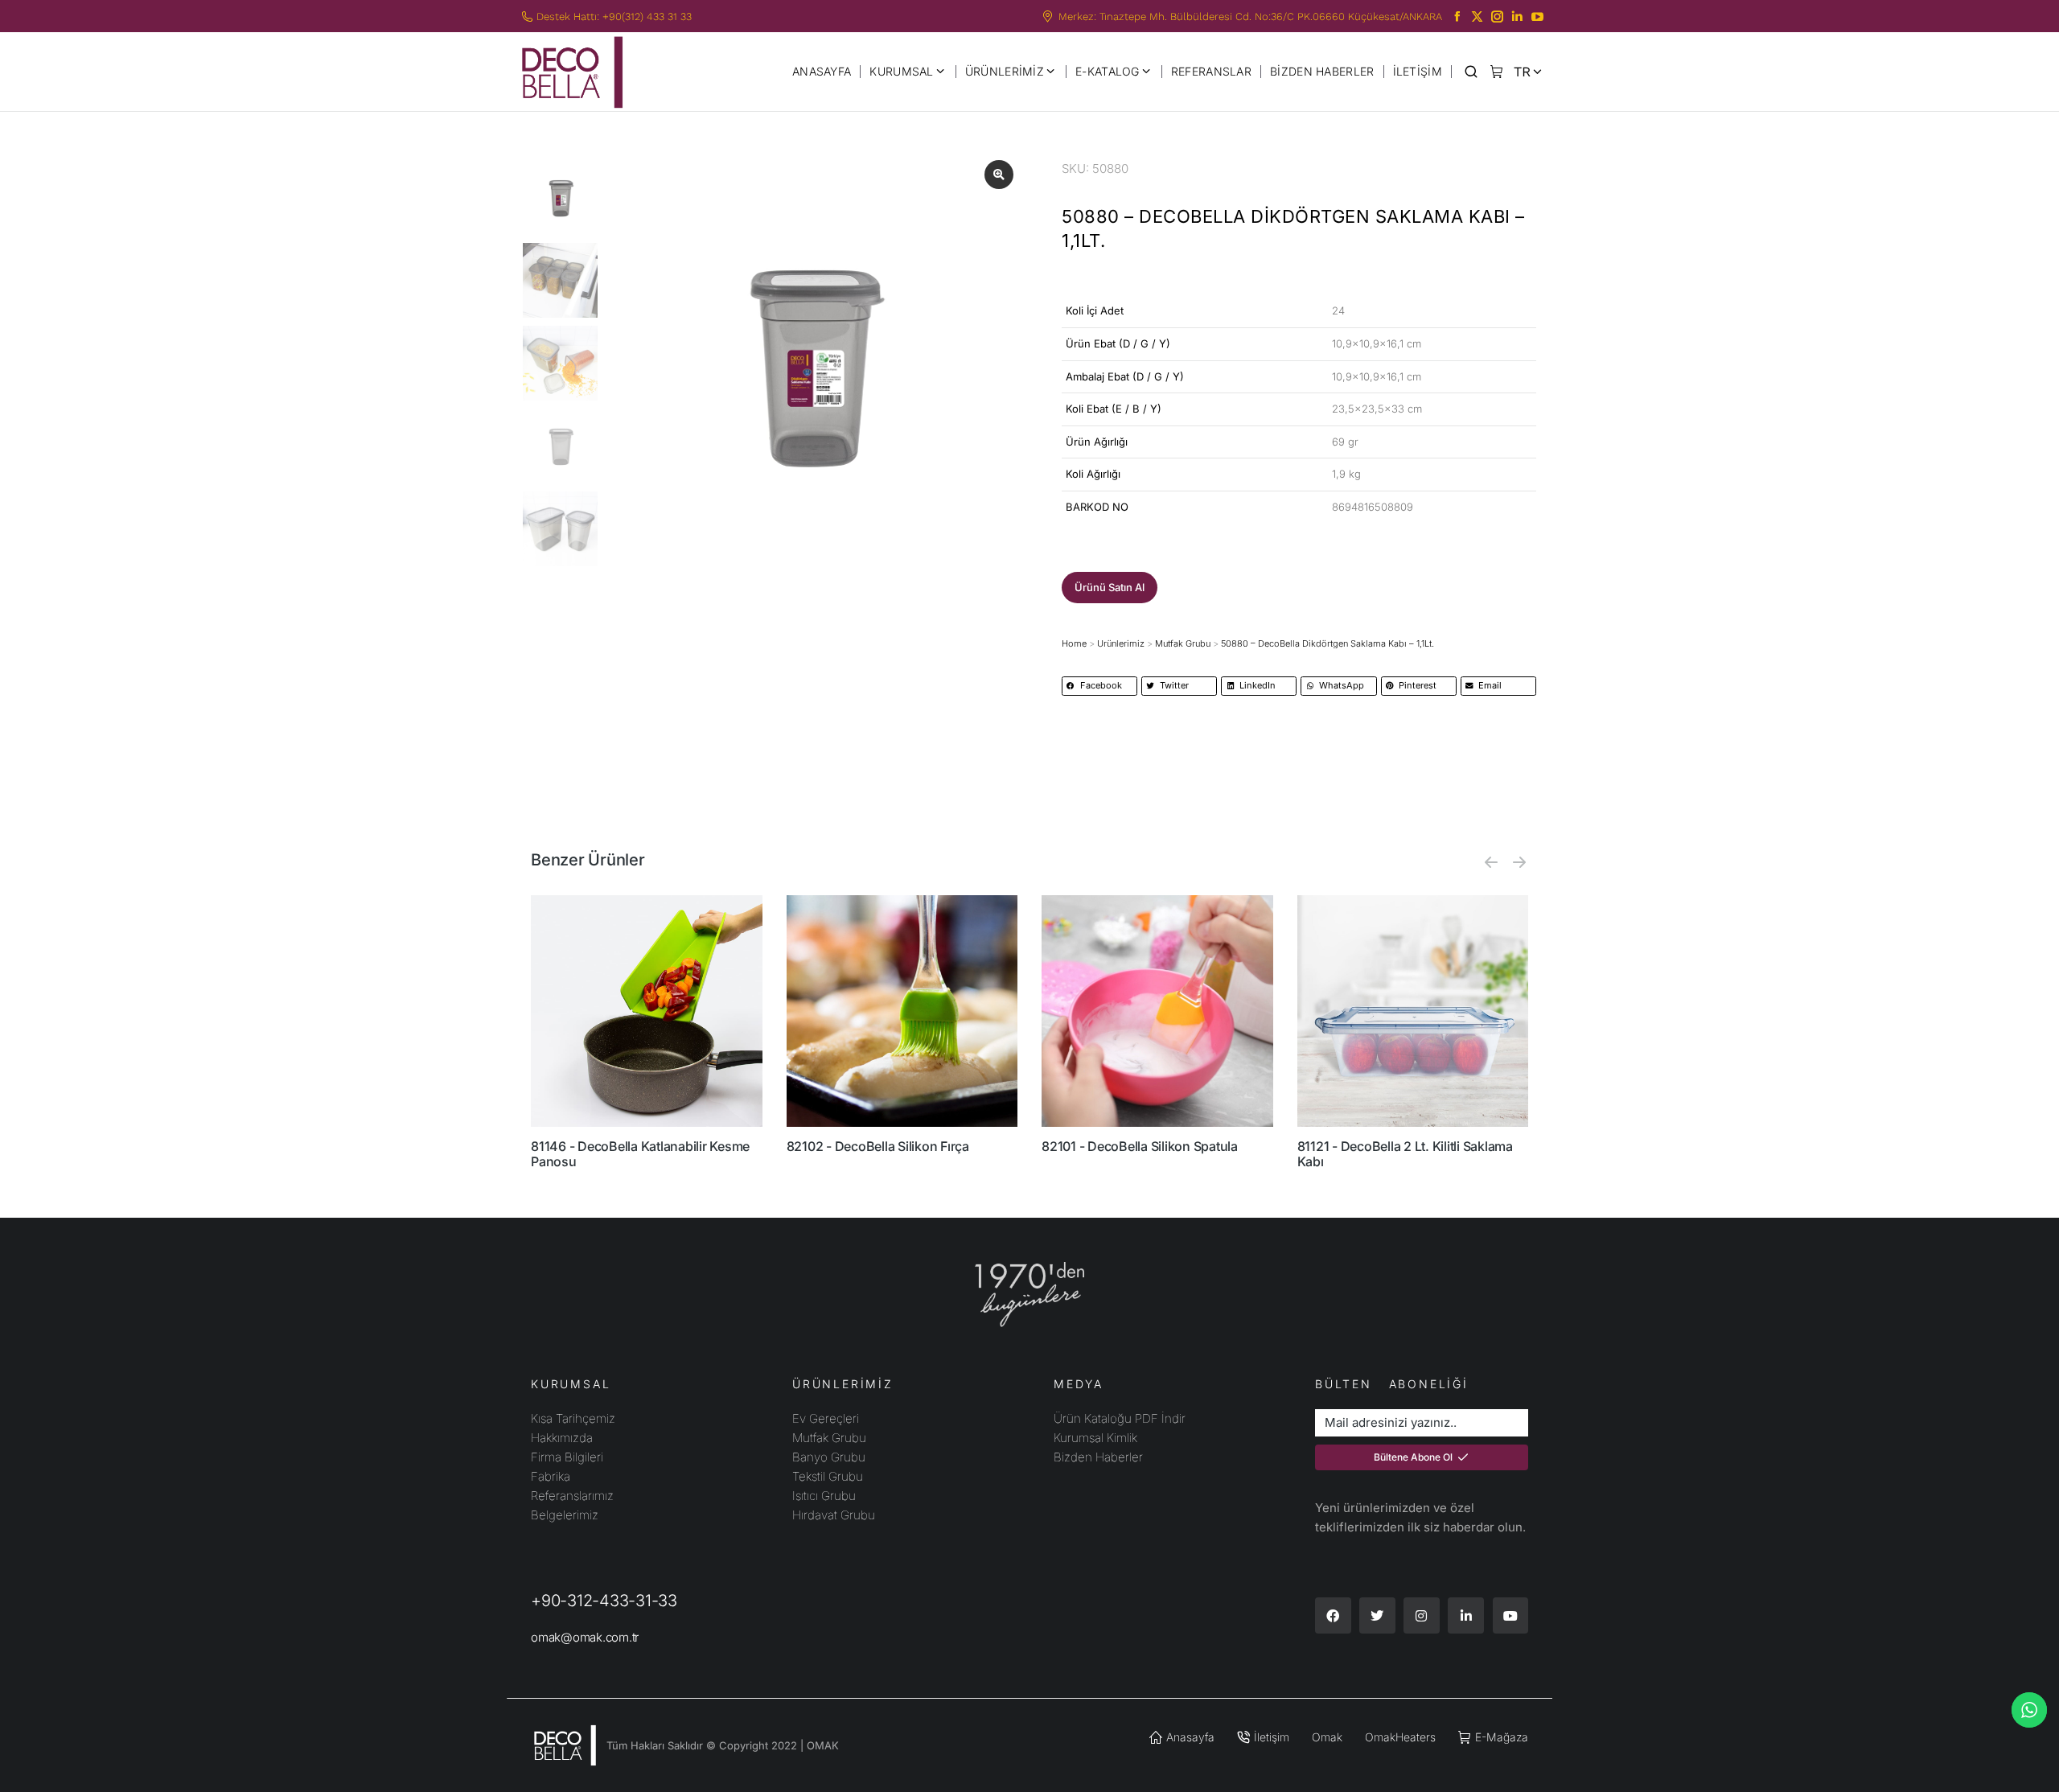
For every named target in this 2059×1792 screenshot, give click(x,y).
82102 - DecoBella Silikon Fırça (878, 1146)
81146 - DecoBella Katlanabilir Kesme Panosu (640, 1154)
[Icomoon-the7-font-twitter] (1477, 16)
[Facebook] (1333, 1615)
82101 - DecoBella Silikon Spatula (1140, 1146)
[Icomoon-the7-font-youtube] (1537, 16)
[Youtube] (1511, 1615)
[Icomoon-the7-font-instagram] (1497, 16)
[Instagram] (1422, 1615)
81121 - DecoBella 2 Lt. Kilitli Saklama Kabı (1405, 1154)
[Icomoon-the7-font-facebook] (1457, 16)
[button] (1110, 588)
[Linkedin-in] (1466, 1615)
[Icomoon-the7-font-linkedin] (1517, 16)
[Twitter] (1377, 1615)
